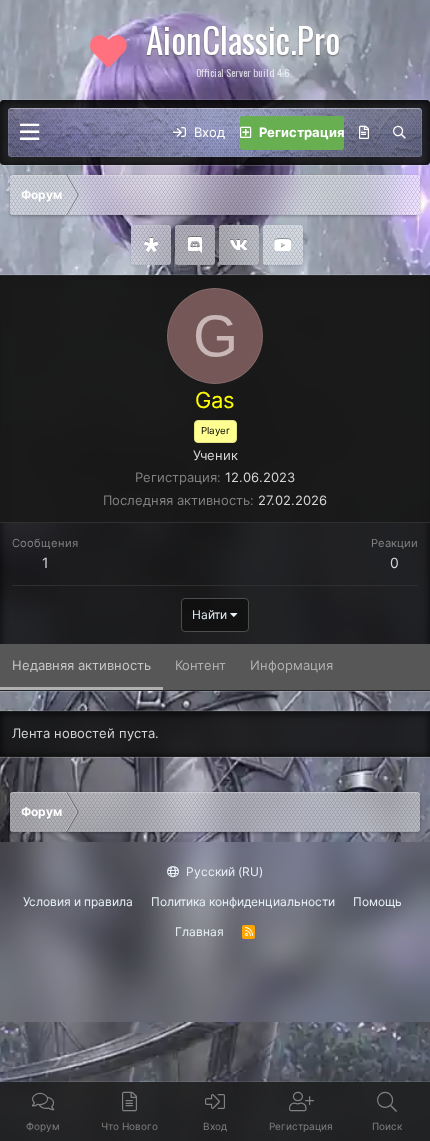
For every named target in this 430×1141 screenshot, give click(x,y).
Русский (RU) (223, 871)
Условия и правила (78, 901)
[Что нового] (364, 133)
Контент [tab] (200, 665)
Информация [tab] (291, 665)
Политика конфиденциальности (243, 901)
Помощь (377, 901)
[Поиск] (399, 133)
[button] (29, 132)
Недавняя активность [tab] (81, 665)
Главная (199, 931)
